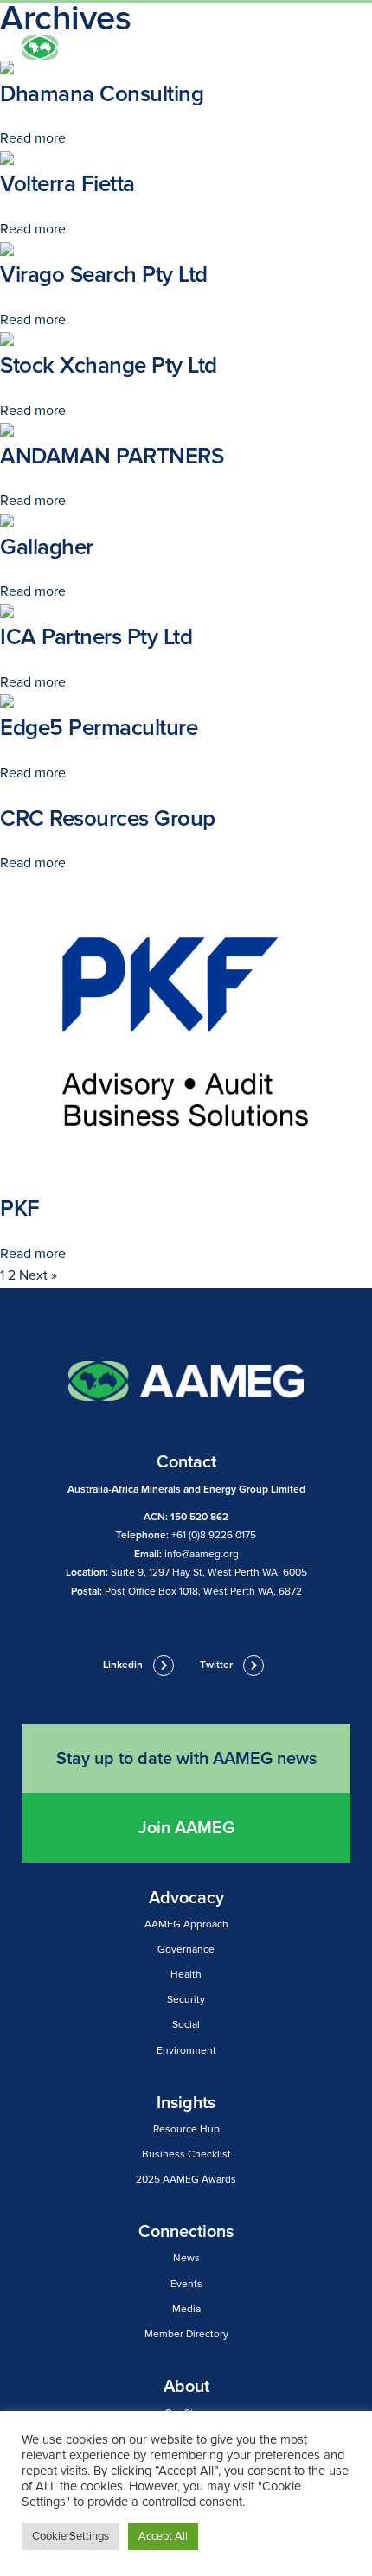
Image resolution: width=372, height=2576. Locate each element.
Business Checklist (186, 2154)
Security (186, 2000)
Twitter (216, 1665)
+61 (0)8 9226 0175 (214, 1535)
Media (186, 2309)
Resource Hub (186, 2129)
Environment (186, 2051)
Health (186, 1975)
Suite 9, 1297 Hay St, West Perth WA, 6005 (209, 1572)
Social (186, 2025)
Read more (33, 138)
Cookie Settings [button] (71, 2536)
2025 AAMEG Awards (186, 2180)
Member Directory (186, 2334)
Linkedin (123, 1665)
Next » (38, 1275)
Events (186, 2284)
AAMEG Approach (186, 1924)
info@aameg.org (202, 1554)
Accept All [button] (163, 2536)
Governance (186, 1950)
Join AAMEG (186, 1828)
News (186, 2258)
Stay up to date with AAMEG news (186, 1759)
